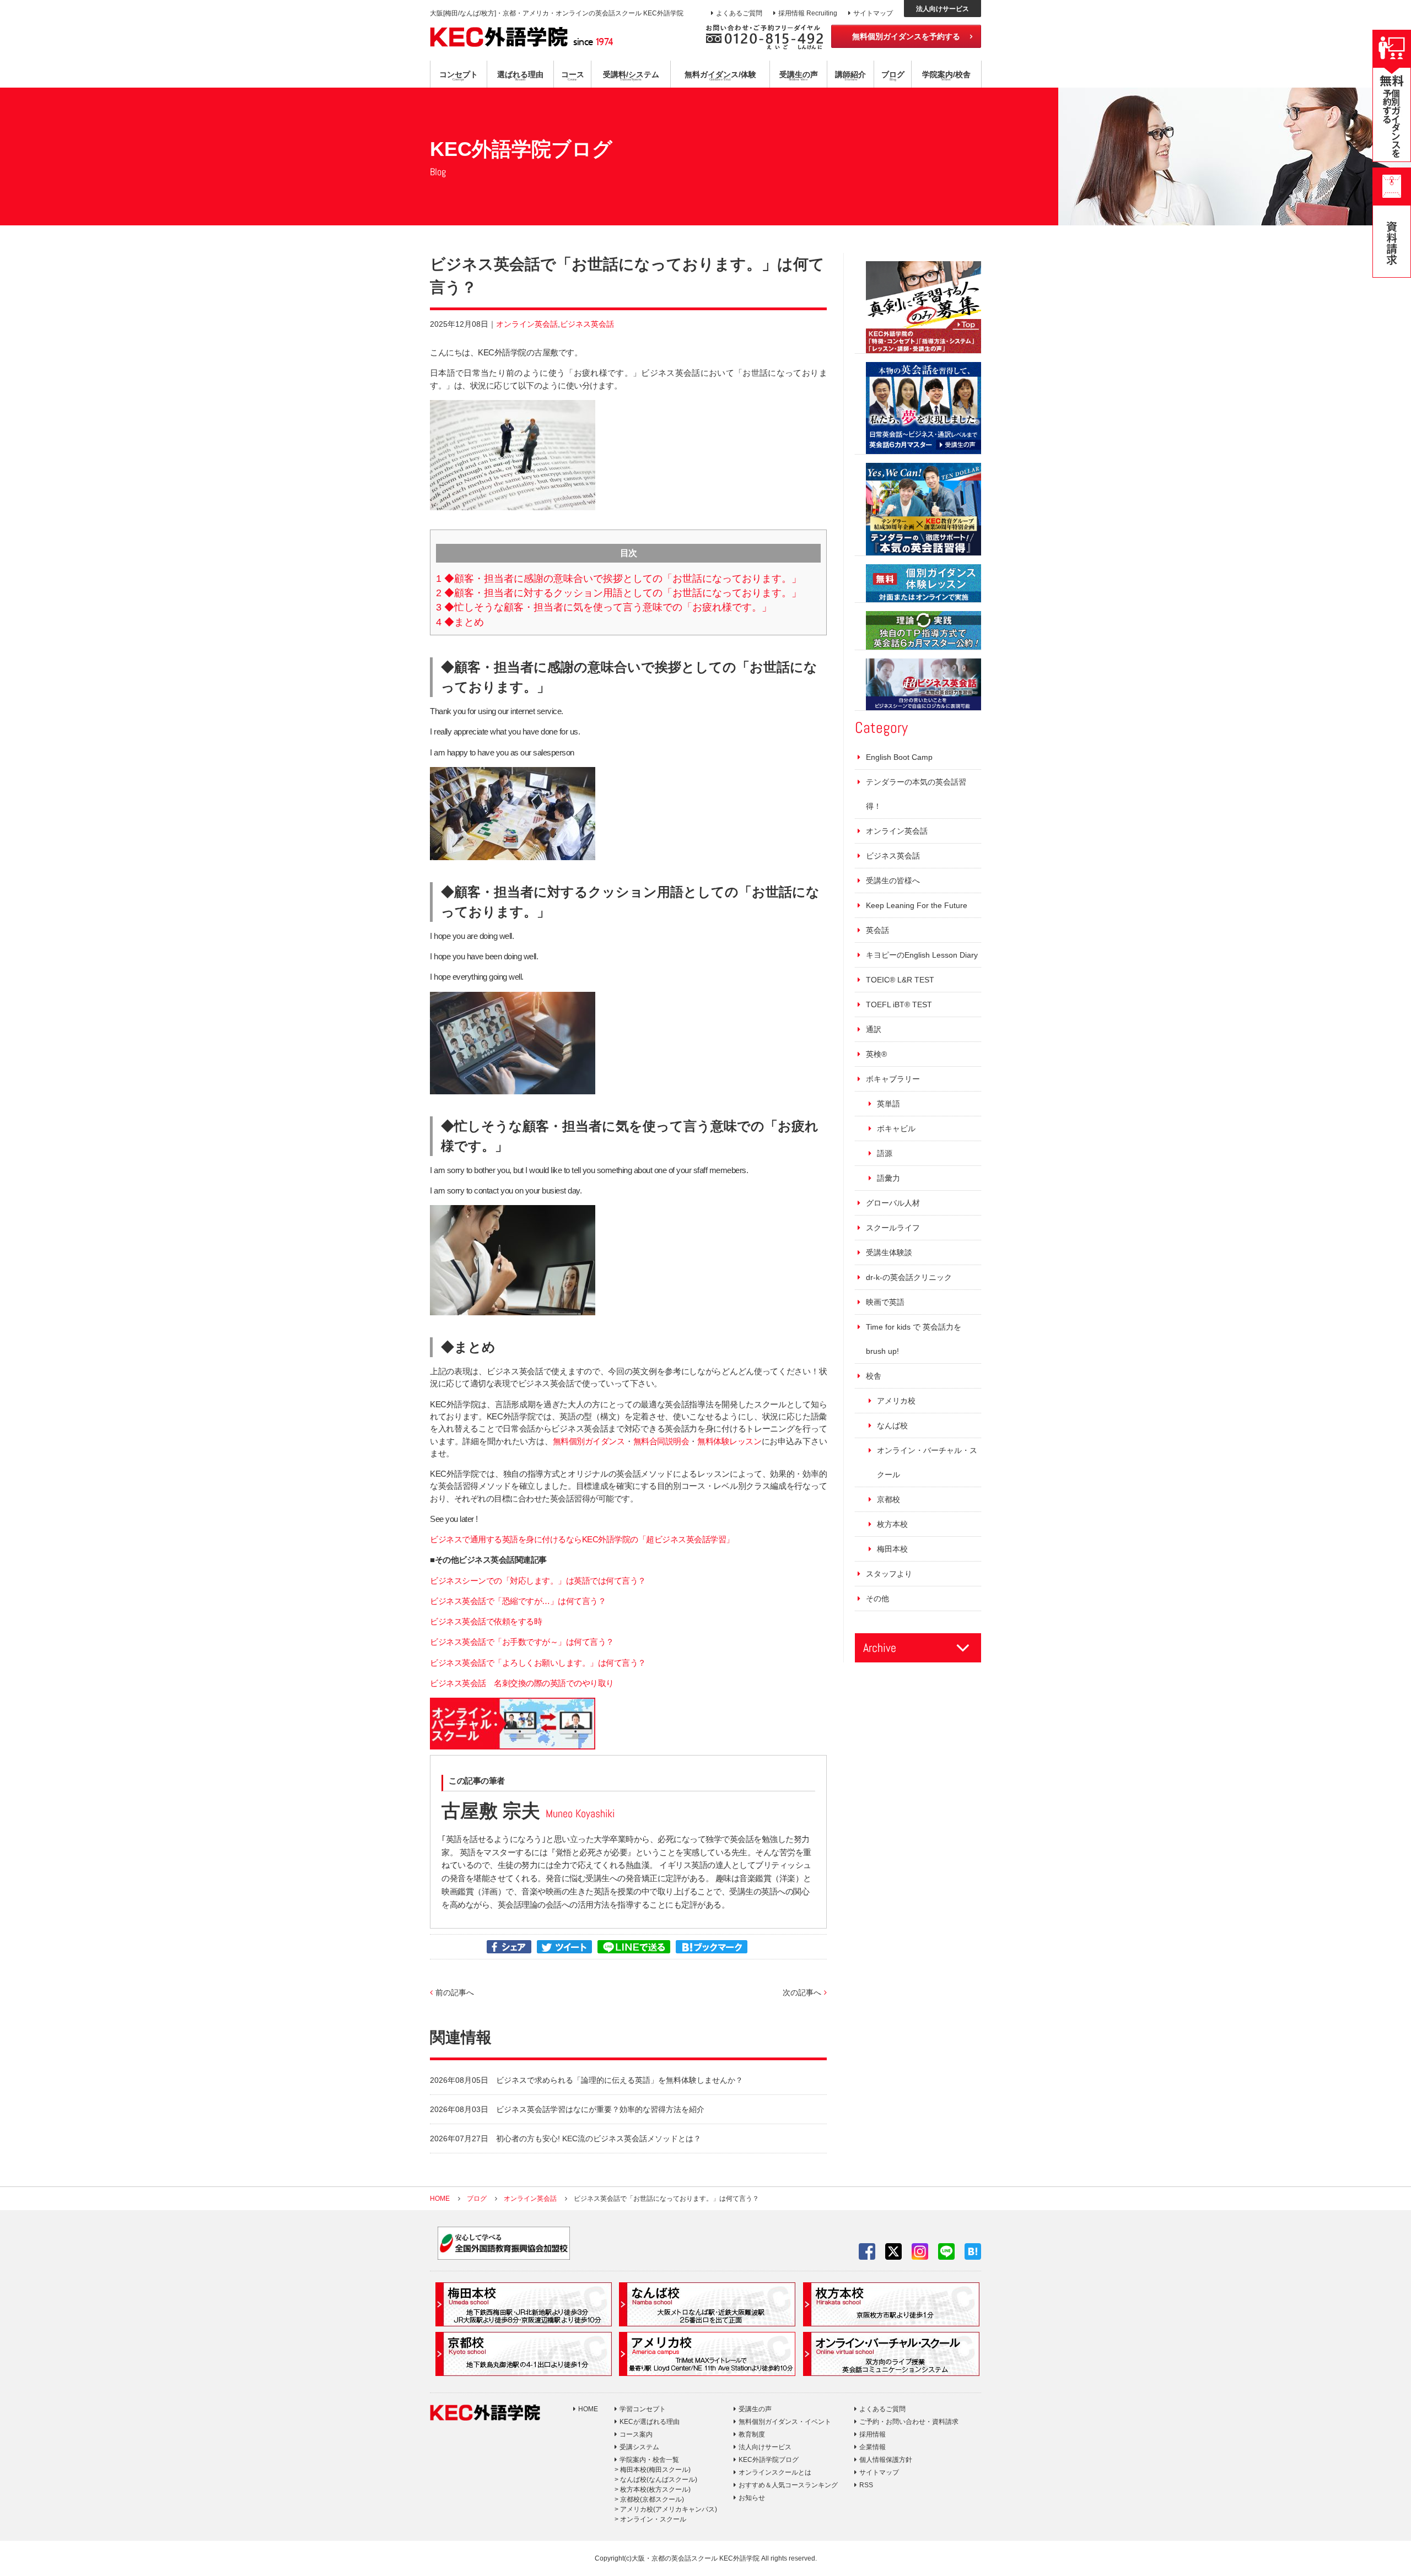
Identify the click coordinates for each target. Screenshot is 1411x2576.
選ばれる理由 (520, 75)
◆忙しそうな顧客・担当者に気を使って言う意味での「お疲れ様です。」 (604, 607)
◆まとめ (460, 622)
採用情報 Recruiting (808, 13)
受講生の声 (799, 75)
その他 (877, 1598)
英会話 (877, 930)
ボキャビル (896, 1128)
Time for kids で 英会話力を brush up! (914, 1339)
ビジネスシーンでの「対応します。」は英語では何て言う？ (538, 1581)
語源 (885, 1153)
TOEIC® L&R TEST (900, 980)
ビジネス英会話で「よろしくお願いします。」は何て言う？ (538, 1663)
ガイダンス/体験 (720, 75)
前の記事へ (455, 1992)
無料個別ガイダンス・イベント (785, 2422)
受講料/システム (631, 75)
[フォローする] (867, 2251)
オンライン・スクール (653, 2519)
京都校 (888, 1499)
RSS (866, 2485)
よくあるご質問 (739, 13)
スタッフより (889, 1574)
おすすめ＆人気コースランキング (788, 2485)
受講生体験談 (889, 1252)
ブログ (893, 75)
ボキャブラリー (893, 1079)
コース (573, 75)
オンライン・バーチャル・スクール (927, 1462)
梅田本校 (892, 1549)
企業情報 (873, 2447)
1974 (593, 41)
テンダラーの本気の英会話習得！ (916, 794)
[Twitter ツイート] (564, 1947)
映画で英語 (885, 1302)
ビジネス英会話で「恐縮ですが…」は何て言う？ (518, 1601)
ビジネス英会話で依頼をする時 (486, 1622)
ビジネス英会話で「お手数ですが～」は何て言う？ (522, 1642)
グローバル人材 (893, 1203)
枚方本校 (892, 1524)
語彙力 (888, 1178)
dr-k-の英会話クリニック (909, 1277)
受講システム (639, 2447)
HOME (588, 2409)
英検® (876, 1054)
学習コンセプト (643, 2409)
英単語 (888, 1104)
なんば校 (892, 1425)
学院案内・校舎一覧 (649, 2460)
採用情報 (873, 2434)
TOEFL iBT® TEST (899, 1005)
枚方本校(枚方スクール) (655, 2489)
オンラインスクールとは (775, 2472)
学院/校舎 (946, 75)
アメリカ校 (896, 1401)
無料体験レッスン (729, 1441)
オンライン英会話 (527, 324)
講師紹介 (850, 75)
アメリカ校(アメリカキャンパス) (669, 2509)
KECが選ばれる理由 (650, 2422)
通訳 (874, 1029)
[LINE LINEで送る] (634, 1947)
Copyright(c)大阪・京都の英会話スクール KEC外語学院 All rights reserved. (706, 2558)
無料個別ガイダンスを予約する (906, 36)
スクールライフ (893, 1228)
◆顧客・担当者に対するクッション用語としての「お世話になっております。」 (619, 593)
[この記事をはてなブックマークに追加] (712, 1947)
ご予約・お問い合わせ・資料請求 (909, 2422)
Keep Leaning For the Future (917, 905)
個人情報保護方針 (886, 2460)
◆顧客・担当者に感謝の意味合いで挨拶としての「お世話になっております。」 (619, 579)
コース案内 (636, 2434)
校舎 (874, 1376)
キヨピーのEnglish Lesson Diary (922, 955)
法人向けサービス (943, 9)
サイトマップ (873, 13)
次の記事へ (802, 1992)
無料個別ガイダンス (589, 1441)
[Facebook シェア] (509, 1947)
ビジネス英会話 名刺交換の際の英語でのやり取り (522, 1683)
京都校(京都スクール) (652, 2499)
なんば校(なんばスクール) (659, 2480)
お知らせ (752, 2498)
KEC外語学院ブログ (769, 2460)
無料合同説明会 (661, 1441)
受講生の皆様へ (893, 881)
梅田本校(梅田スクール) (655, 2470)
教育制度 (752, 2434)
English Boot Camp (899, 757)
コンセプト (459, 75)
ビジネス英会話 (587, 324)
